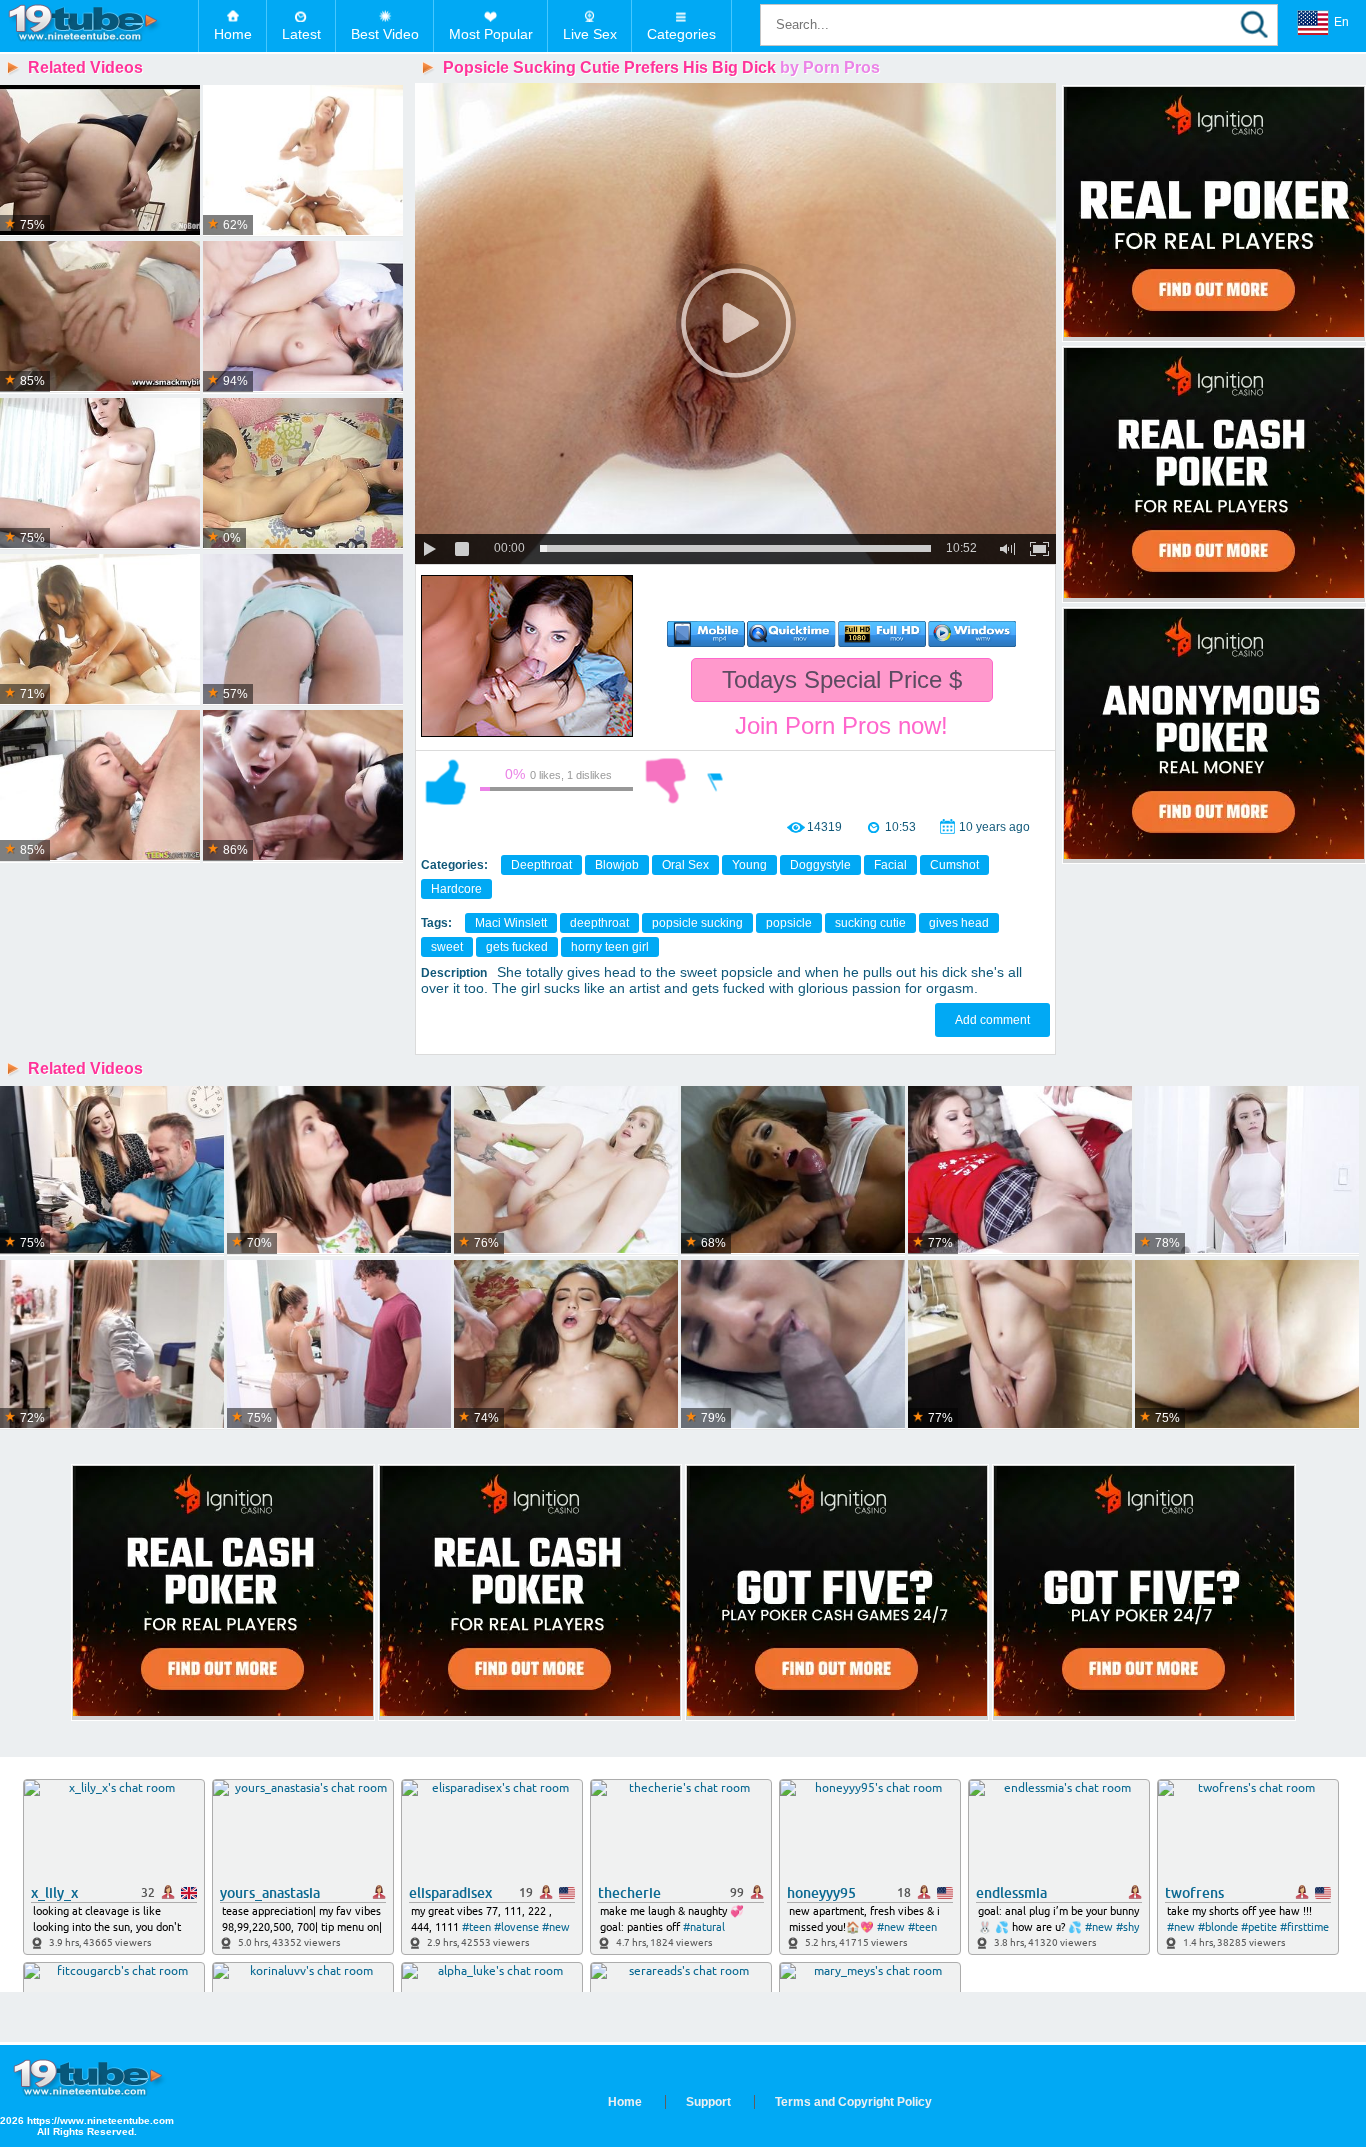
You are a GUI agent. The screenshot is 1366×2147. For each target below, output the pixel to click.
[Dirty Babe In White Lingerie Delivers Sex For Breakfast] (303, 161)
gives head (959, 923)
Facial (890, 865)
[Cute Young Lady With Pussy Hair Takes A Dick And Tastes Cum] (566, 1171)
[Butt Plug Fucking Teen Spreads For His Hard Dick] (100, 317)
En (1341, 22)
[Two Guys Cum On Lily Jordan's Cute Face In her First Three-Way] (566, 1345)
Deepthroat (541, 865)
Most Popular (491, 34)
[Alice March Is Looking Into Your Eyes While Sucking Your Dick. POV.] (1020, 1345)
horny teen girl (610, 947)
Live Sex (590, 34)
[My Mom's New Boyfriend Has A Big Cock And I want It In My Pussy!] (1247, 1171)
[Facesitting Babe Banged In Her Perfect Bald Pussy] (100, 474)
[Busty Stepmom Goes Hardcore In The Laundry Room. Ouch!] (112, 1345)
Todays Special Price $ (842, 679)
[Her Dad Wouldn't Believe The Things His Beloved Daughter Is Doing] (339, 1345)
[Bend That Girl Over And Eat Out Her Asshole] (100, 161)
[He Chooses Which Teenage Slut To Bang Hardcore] (303, 786)
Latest (301, 34)
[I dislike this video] (666, 781)
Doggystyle (820, 865)
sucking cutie (870, 923)
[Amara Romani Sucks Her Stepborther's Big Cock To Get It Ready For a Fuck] (793, 1345)
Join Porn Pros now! (841, 725)
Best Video (385, 34)
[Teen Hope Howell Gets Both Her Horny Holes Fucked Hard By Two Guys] (339, 1171)
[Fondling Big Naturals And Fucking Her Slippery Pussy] (100, 786)
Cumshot (954, 865)
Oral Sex (685, 865)
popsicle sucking (697, 923)
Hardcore (456, 889)
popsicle (789, 923)
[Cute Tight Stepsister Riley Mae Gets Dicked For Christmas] (1020, 1171)
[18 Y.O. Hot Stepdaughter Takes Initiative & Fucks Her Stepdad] (303, 317)
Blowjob (617, 865)
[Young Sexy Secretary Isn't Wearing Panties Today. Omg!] (112, 1171)
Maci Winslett (511, 923)
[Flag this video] (716, 781)
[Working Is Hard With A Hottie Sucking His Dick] (303, 630)
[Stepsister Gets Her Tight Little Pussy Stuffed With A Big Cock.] (1247, 1345)
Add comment (992, 1020)
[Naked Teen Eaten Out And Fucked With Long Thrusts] (303, 474)
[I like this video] (446, 781)
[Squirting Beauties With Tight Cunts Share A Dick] (100, 630)
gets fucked (517, 947)
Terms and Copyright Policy (853, 2102)
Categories (681, 34)
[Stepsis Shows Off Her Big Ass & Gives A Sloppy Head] (793, 1171)
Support (708, 2102)
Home (233, 34)
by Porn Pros (830, 67)
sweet (447, 947)
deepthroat (599, 923)
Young (749, 865)
